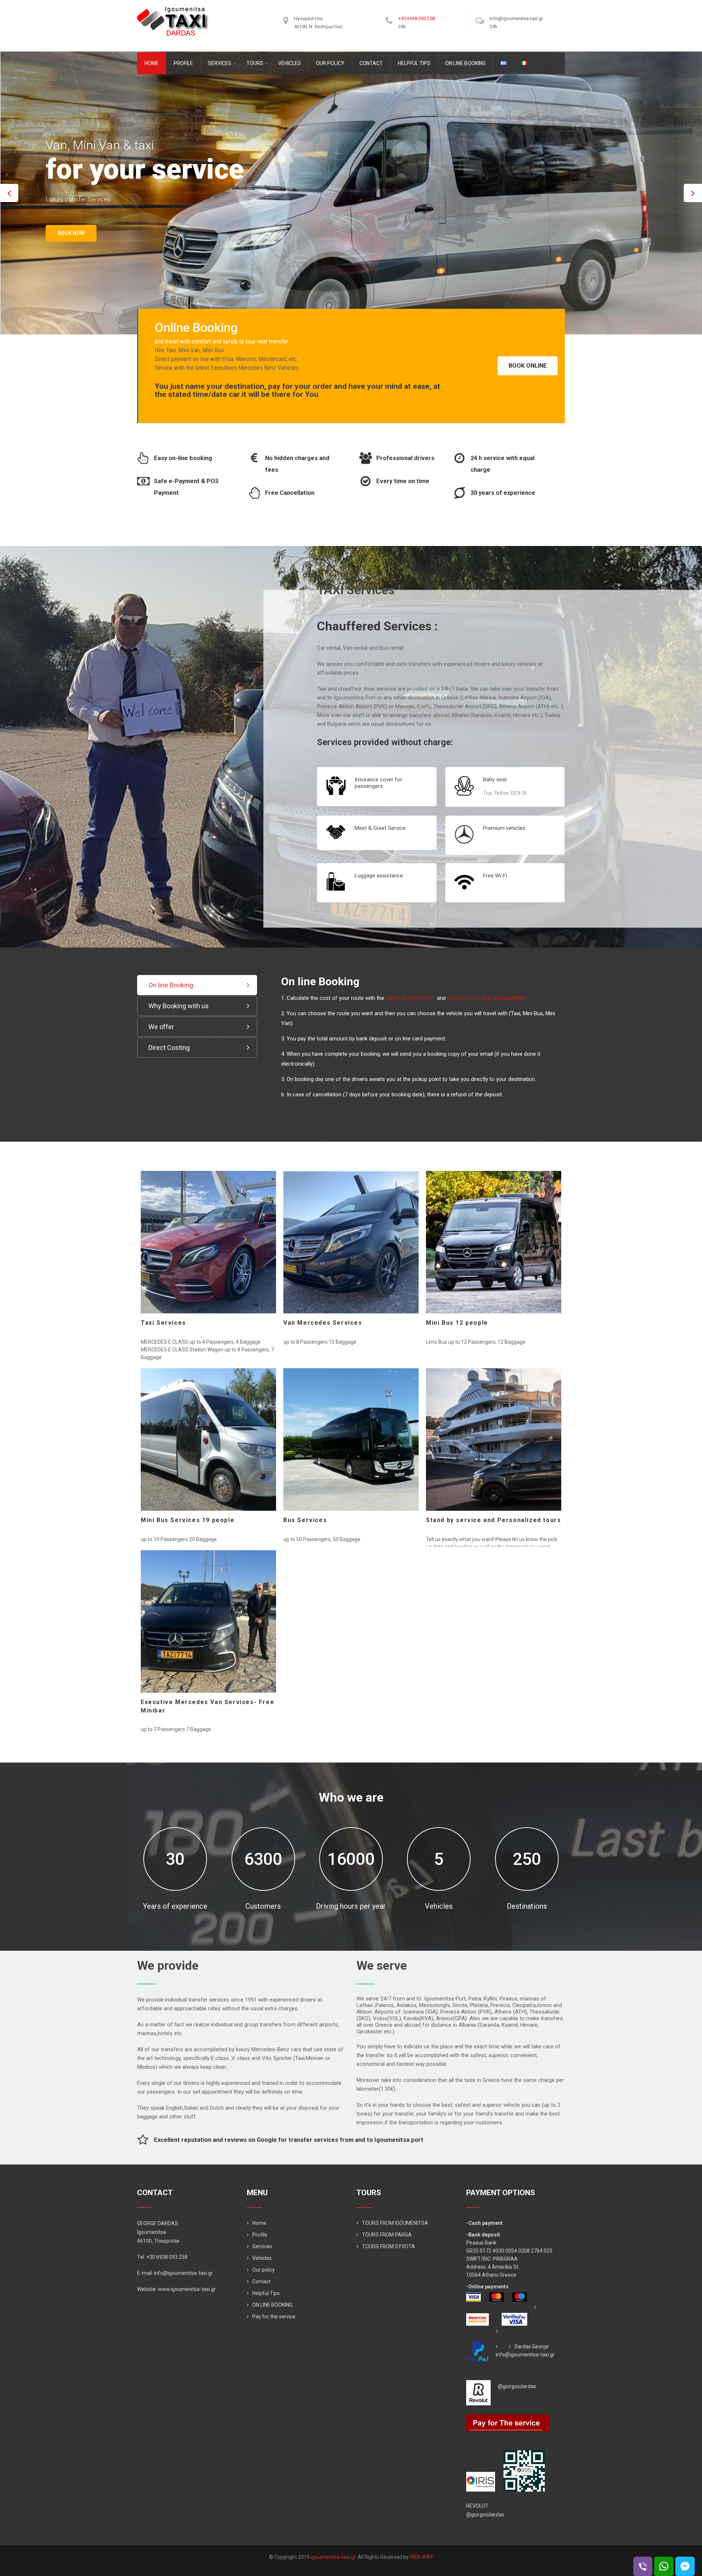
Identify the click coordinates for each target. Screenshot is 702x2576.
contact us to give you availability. (487, 998)
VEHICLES (290, 63)
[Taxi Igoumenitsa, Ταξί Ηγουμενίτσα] (173, 9)
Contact (261, 2281)
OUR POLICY (330, 63)
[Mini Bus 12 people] (494, 1242)
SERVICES (220, 63)
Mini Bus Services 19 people (188, 1520)
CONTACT (371, 63)
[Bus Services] (351, 1439)
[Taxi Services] (208, 1242)
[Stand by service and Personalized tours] (494, 1439)
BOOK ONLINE (528, 366)
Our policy (264, 2270)
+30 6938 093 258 (416, 18)
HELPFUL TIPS (414, 63)
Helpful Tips (266, 2293)
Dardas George (532, 2347)
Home (259, 2223)
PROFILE (183, 63)
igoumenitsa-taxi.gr (333, 2557)
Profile (260, 2235)
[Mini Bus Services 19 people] (208, 1439)
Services (262, 2246)
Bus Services (305, 1520)
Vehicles (262, 2258)
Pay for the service (274, 2317)
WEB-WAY (422, 2557)
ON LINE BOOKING (465, 63)
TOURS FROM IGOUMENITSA (395, 2223)
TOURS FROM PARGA (387, 2235)
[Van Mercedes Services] (351, 1242)
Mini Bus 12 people (457, 1323)
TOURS (255, 63)
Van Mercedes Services (323, 1323)
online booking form (411, 998)
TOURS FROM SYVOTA (388, 2246)
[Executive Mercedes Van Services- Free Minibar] (208, 1621)
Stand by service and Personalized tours (493, 1520)
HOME (152, 63)
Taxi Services (163, 1323)
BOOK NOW (71, 249)
